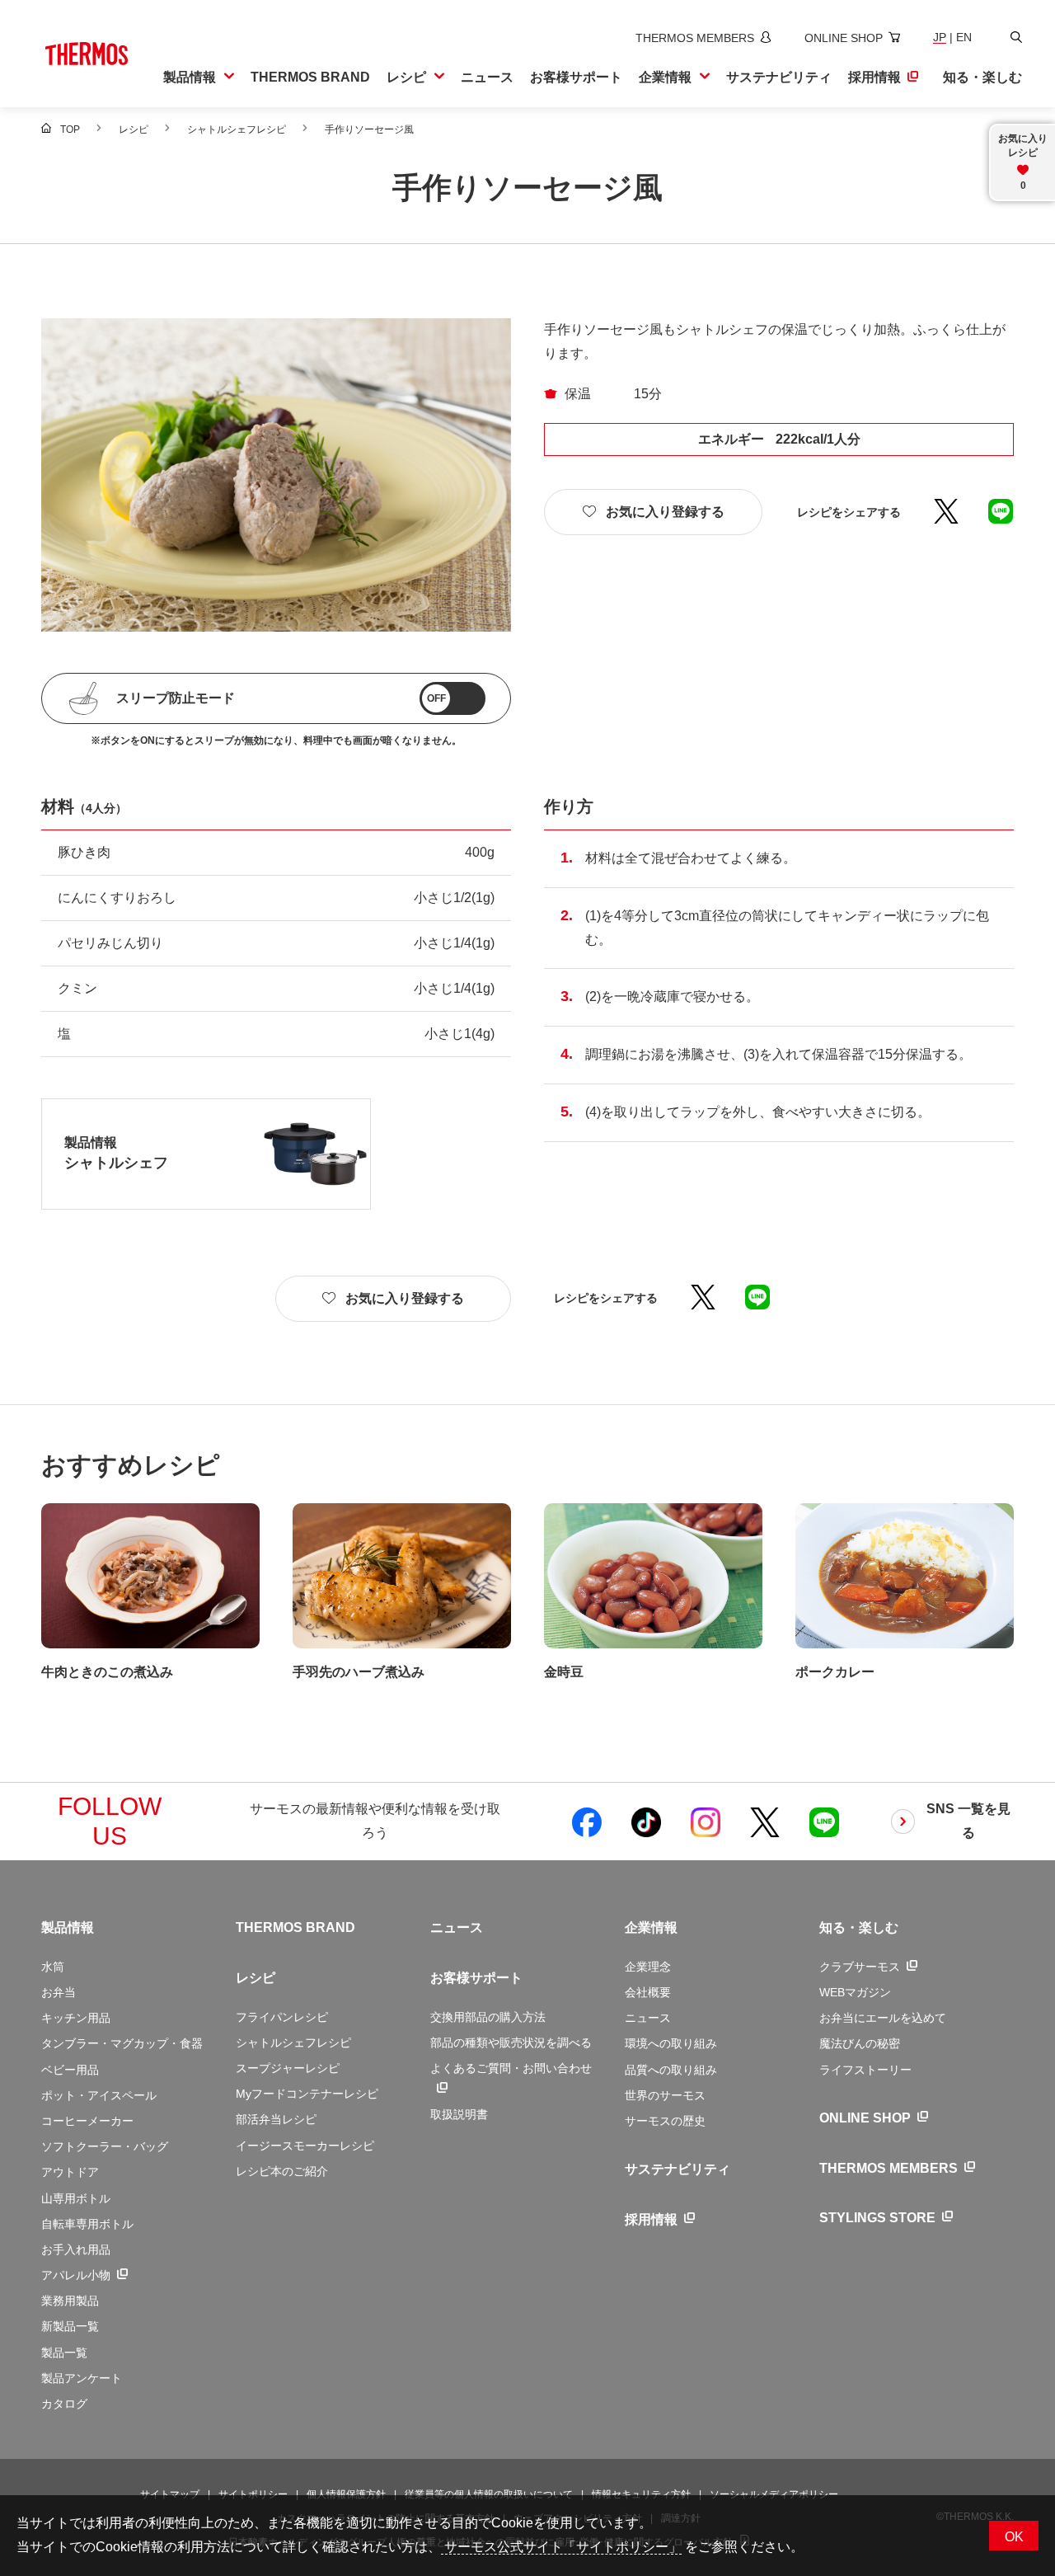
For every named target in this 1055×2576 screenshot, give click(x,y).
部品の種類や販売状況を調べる (511, 2042)
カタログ (64, 2404)
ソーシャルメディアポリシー (774, 2494)
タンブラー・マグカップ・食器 (122, 2043)
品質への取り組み (671, 2070)
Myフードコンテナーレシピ (307, 2094)
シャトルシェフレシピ (293, 2042)
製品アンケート (82, 2378)
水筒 (53, 1967)
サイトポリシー (253, 2494)
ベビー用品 (70, 2070)
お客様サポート (476, 1978)
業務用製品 (70, 2301)
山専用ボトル (76, 2198)
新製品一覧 (70, 2326)
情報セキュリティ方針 (641, 2494)
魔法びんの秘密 (860, 2043)
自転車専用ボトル (87, 2224)
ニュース (457, 1927)
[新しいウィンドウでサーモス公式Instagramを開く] (706, 1822)
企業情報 (651, 1927)
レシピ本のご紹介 (282, 2171)
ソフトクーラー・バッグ (105, 2146)
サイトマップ (170, 2494)
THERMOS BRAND (295, 1927)
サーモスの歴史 (665, 2121)
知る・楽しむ (859, 1927)
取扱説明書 (459, 2114)
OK (1014, 2537)
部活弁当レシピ (276, 2119)
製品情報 (68, 1927)
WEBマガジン (855, 1992)
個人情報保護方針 (346, 2494)
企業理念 (648, 1967)
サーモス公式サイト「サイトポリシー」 (561, 2547)
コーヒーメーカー (87, 2121)
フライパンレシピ (282, 2017)
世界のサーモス (665, 2095)
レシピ (256, 1978)
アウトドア (70, 2172)
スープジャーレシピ (288, 2068)
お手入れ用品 (76, 2249)
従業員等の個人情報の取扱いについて (489, 2494)
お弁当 (59, 1992)
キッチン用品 (76, 2018)
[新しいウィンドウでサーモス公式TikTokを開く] (646, 1822)
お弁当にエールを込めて (883, 2018)
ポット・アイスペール (99, 2095)
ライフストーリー (865, 2070)
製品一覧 (64, 2353)
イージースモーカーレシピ (305, 2146)
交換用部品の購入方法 (488, 2017)
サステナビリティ (678, 2169)
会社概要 (648, 1992)
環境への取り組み (671, 2043)
